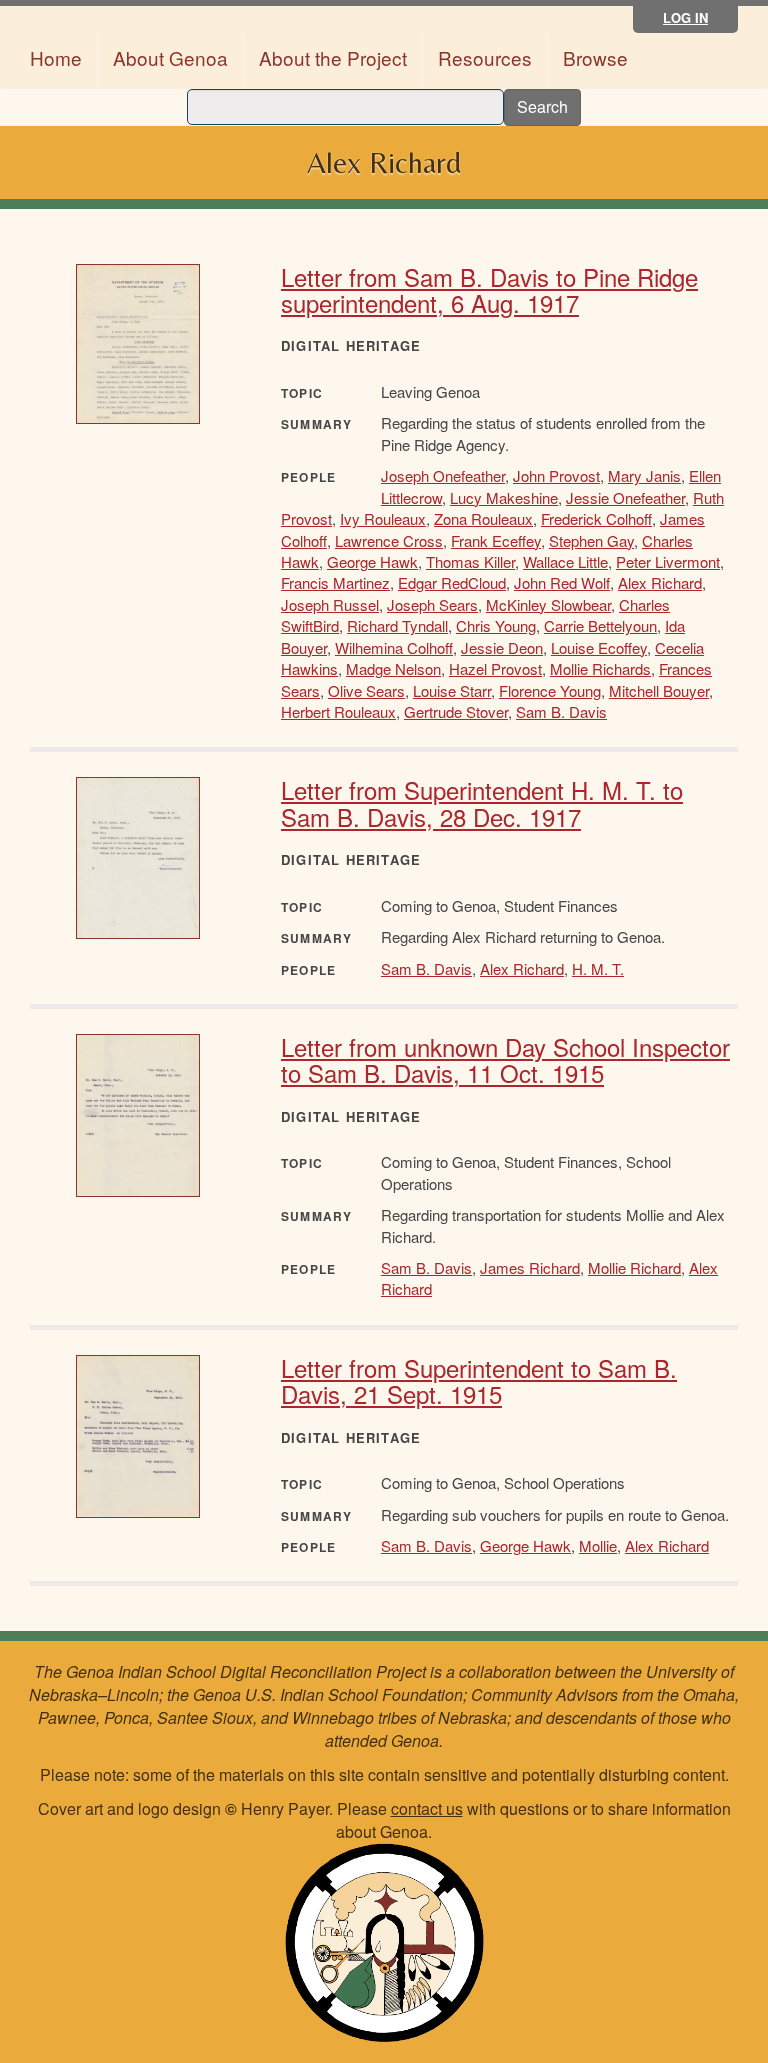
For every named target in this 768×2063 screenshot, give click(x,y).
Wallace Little (565, 561)
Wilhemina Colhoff (394, 647)
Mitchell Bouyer (659, 690)
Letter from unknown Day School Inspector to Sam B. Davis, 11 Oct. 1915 (505, 1059)
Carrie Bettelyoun (600, 625)
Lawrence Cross (389, 540)
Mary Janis (644, 475)
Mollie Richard (634, 1267)
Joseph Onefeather (443, 475)
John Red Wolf (562, 582)
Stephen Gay (591, 540)
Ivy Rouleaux (383, 518)
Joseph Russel (330, 604)
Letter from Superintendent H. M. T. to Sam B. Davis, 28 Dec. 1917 (482, 802)
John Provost (556, 475)
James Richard (530, 1267)
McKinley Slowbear (548, 604)
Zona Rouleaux (483, 518)
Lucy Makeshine (504, 497)
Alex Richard (660, 582)
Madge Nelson (393, 668)
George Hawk (372, 561)
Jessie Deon (502, 647)
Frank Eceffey (496, 540)
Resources (485, 57)
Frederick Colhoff (596, 518)
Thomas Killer (470, 561)
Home (56, 57)
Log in (685, 17)
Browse (595, 57)
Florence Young (550, 690)
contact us (427, 1808)
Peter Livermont (668, 561)
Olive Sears (366, 690)
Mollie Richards (600, 668)
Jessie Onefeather (625, 497)
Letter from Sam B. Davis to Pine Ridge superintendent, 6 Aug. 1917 (489, 289)
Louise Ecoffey (599, 647)
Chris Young (496, 625)
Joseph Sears (432, 604)
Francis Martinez (335, 582)
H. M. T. (598, 968)
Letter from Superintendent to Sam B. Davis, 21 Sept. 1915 (479, 1380)
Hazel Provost (495, 668)
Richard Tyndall (397, 625)
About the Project (333, 57)
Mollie (598, 1545)
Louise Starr (452, 690)
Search (542, 106)
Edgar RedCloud (452, 582)
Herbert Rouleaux (338, 711)
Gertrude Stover (456, 711)
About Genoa (170, 57)
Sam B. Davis (561, 711)
